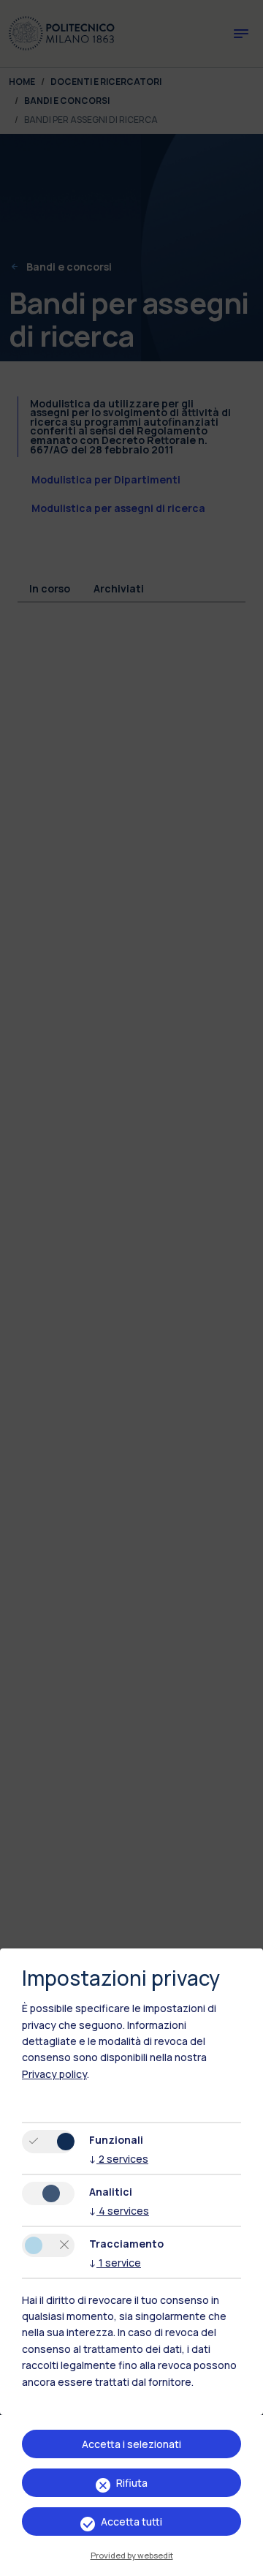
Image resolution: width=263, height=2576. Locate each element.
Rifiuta (132, 2483)
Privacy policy (54, 2074)
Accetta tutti (131, 2522)
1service (115, 2263)
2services (119, 2159)
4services (119, 2211)
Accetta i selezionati (131, 2444)
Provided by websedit (132, 2555)
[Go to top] (243, 2560)
